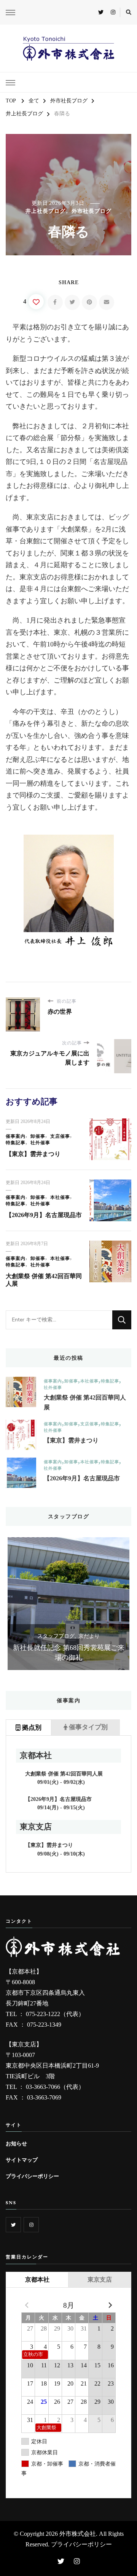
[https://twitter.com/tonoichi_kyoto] (13, 2225)
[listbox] (68, 1604)
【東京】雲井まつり (33, 1154)
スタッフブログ (109, 1636)
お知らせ (16, 2144)
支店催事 (60, 1136)
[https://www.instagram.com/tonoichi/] (31, 2225)
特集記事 (16, 1143)
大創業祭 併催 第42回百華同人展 (85, 1402)
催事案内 (16, 1136)
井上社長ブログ (45, 211)
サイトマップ (22, 2160)
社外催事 (40, 1143)
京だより (17, 1636)
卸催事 (38, 1136)
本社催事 (60, 1197)
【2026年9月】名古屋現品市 (44, 1215)
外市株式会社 (78, 2534)
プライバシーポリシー (32, 2176)
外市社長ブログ (92, 211)
